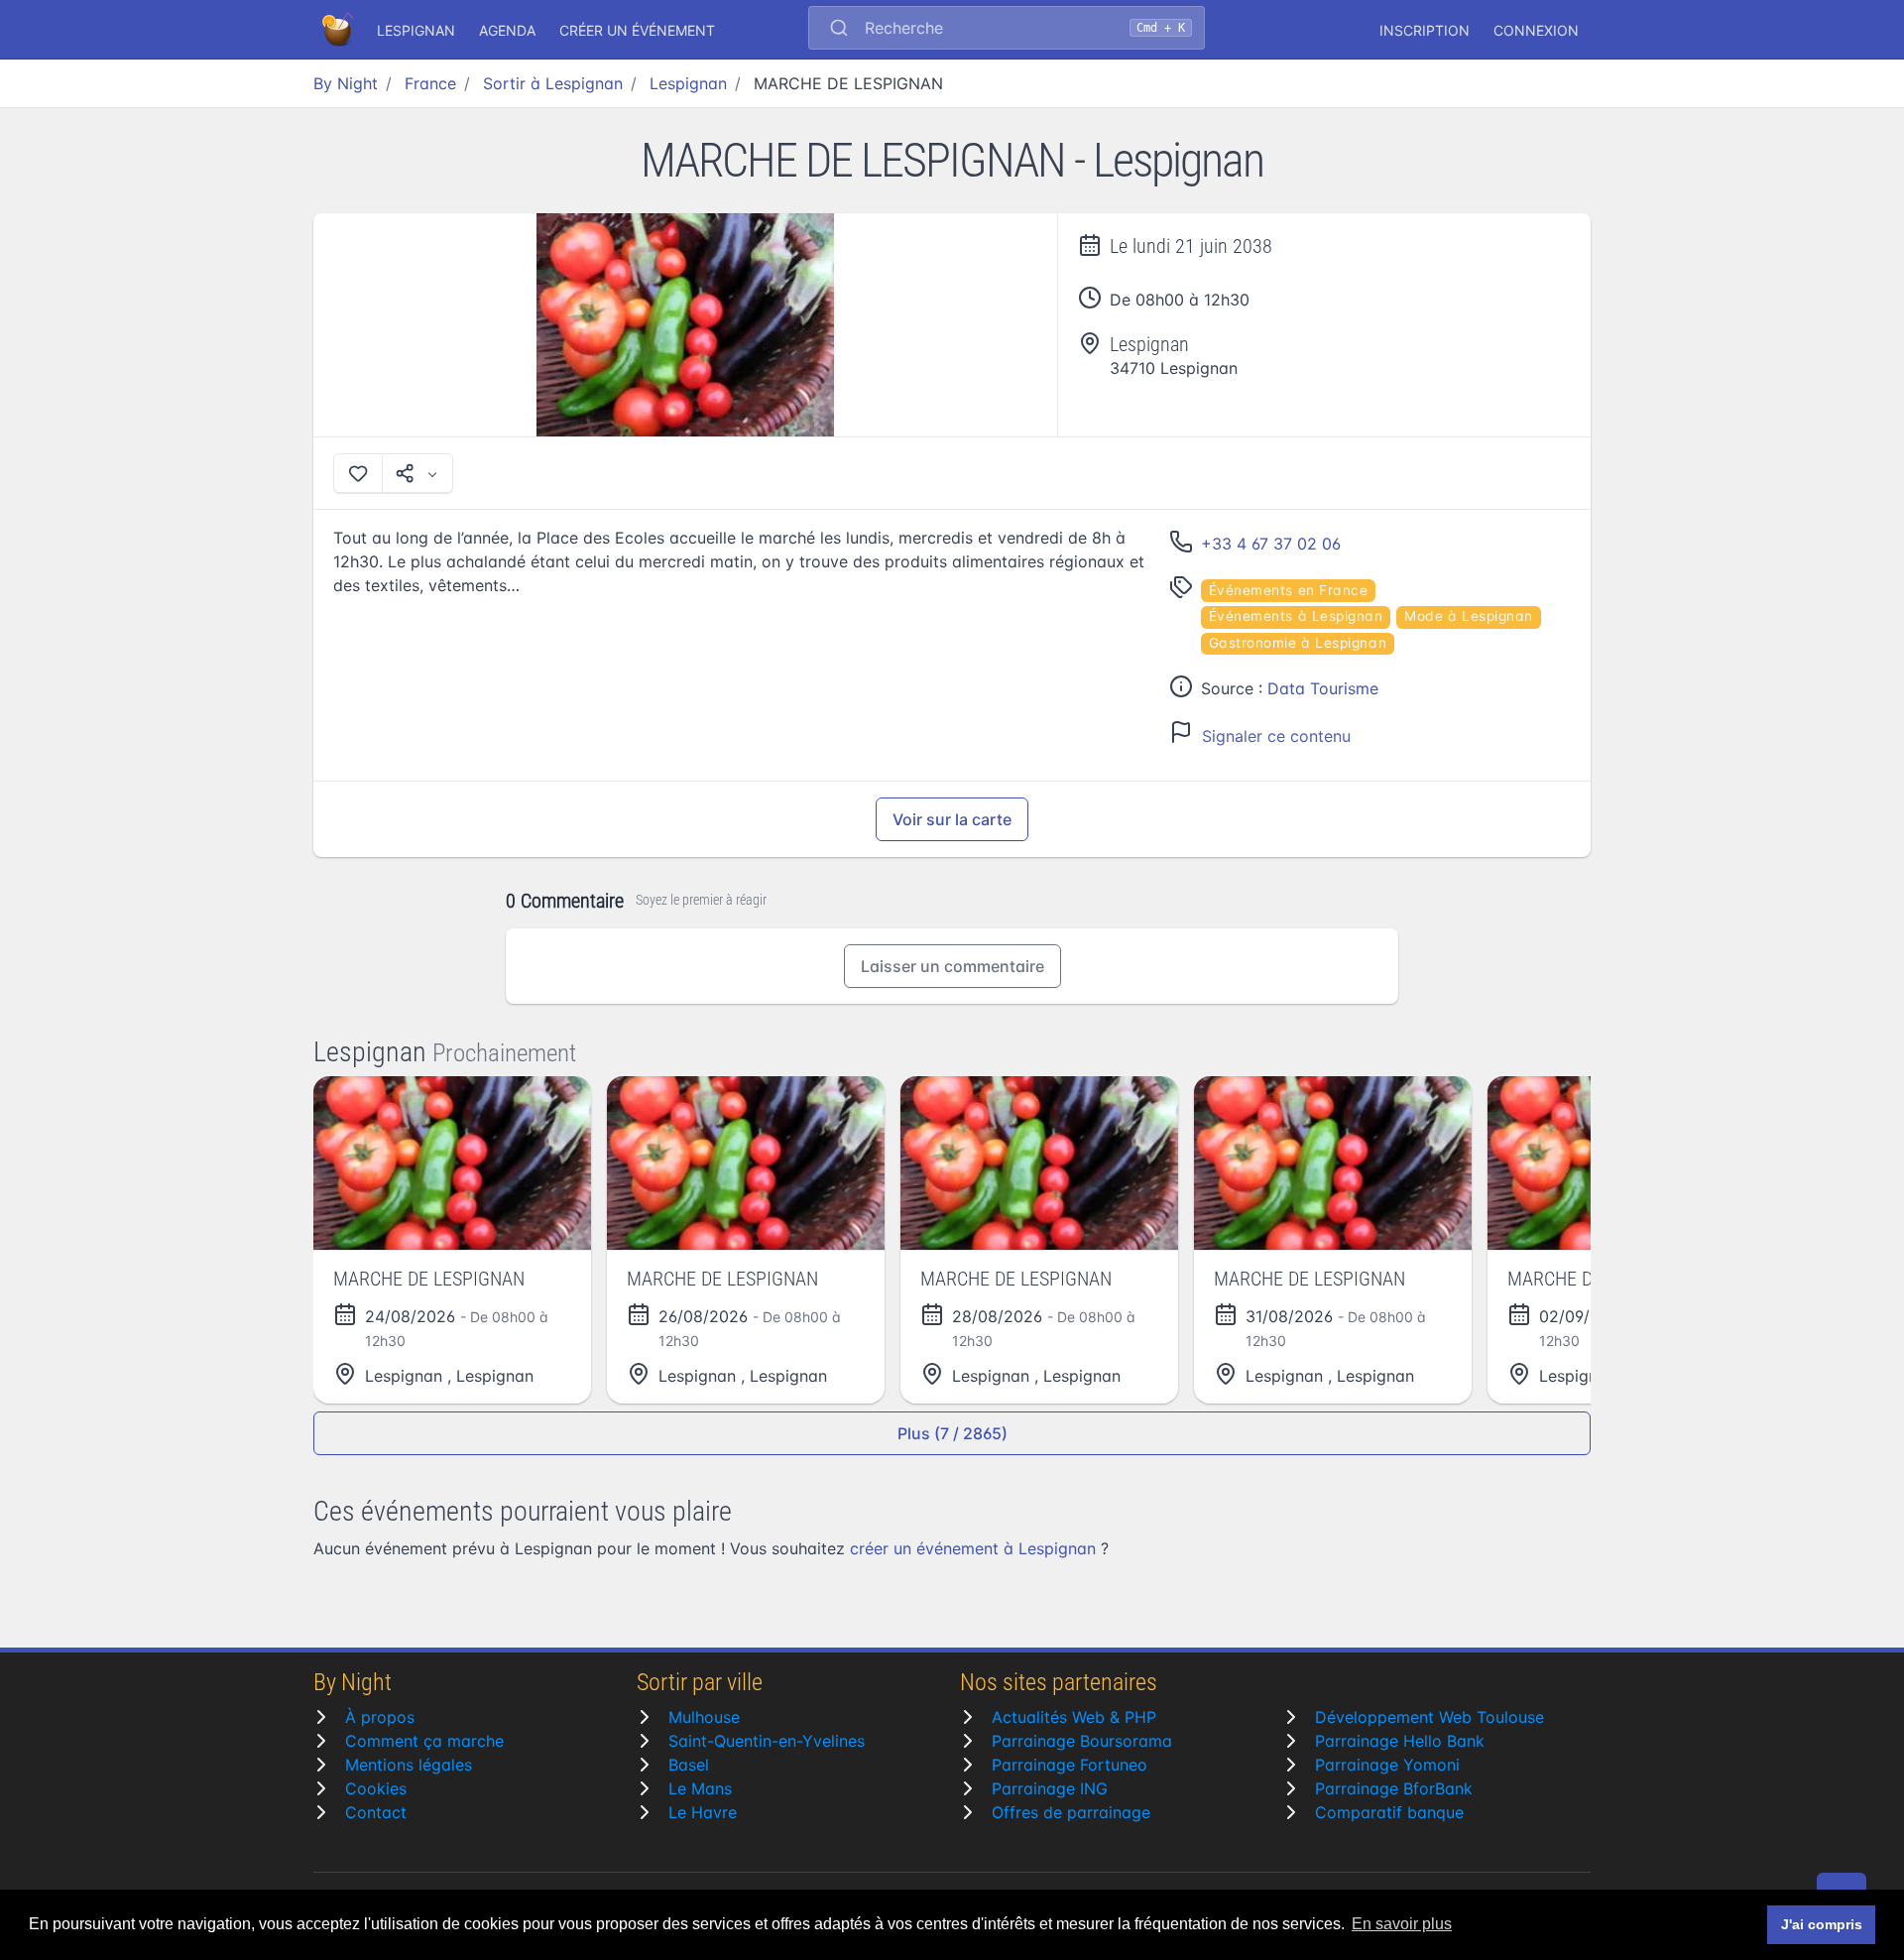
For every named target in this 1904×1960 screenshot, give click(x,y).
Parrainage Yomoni (1387, 1765)
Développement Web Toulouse (1429, 1717)
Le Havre (703, 1812)
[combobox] (1007, 30)
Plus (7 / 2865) (952, 1433)
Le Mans (700, 1788)
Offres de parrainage (1071, 1812)
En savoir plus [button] (1402, 1924)
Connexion (1536, 30)
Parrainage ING (1050, 1788)
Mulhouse (704, 1717)
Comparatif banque (1389, 1812)
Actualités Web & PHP (1074, 1717)
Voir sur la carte (952, 819)
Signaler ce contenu (1276, 736)
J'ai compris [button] (1822, 1924)
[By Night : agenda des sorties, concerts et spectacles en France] (339, 30)
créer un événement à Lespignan (973, 1548)
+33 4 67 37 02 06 (1271, 544)
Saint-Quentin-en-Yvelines (767, 1741)
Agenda (507, 30)
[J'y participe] (358, 473)
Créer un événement (637, 30)
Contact (376, 1812)
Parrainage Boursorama (1082, 1741)
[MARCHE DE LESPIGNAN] (686, 325)
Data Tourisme (1323, 688)
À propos (380, 1717)
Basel (689, 1765)
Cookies (376, 1788)
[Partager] (417, 473)
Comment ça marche (424, 1741)
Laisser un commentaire (952, 966)
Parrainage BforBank (1394, 1788)
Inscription (1425, 30)
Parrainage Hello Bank (1400, 1741)
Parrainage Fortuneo (1070, 1765)
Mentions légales (409, 1765)
